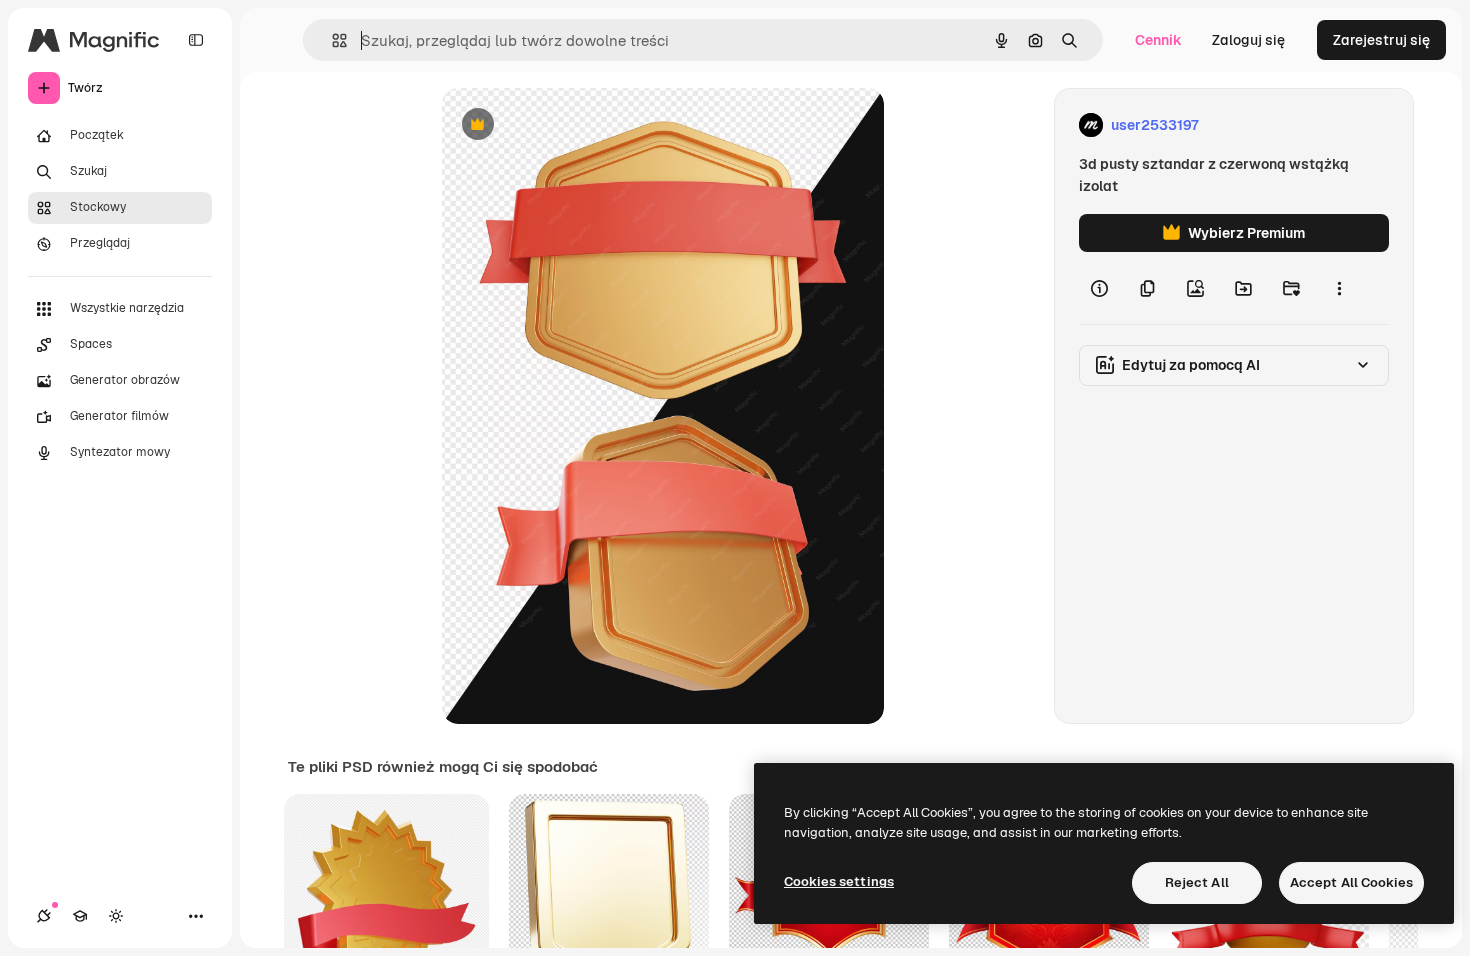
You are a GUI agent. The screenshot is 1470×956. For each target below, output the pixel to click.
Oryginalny (580, 125)
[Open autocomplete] (331, 40)
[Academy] (80, 916)
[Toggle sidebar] (196, 40)
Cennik (1158, 40)
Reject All (1197, 882)
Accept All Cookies (1351, 882)
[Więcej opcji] (1339, 288)
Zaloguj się (1248, 40)
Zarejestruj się (1381, 40)
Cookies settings (839, 881)
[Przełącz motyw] (116, 916)
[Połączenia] (44, 916)
